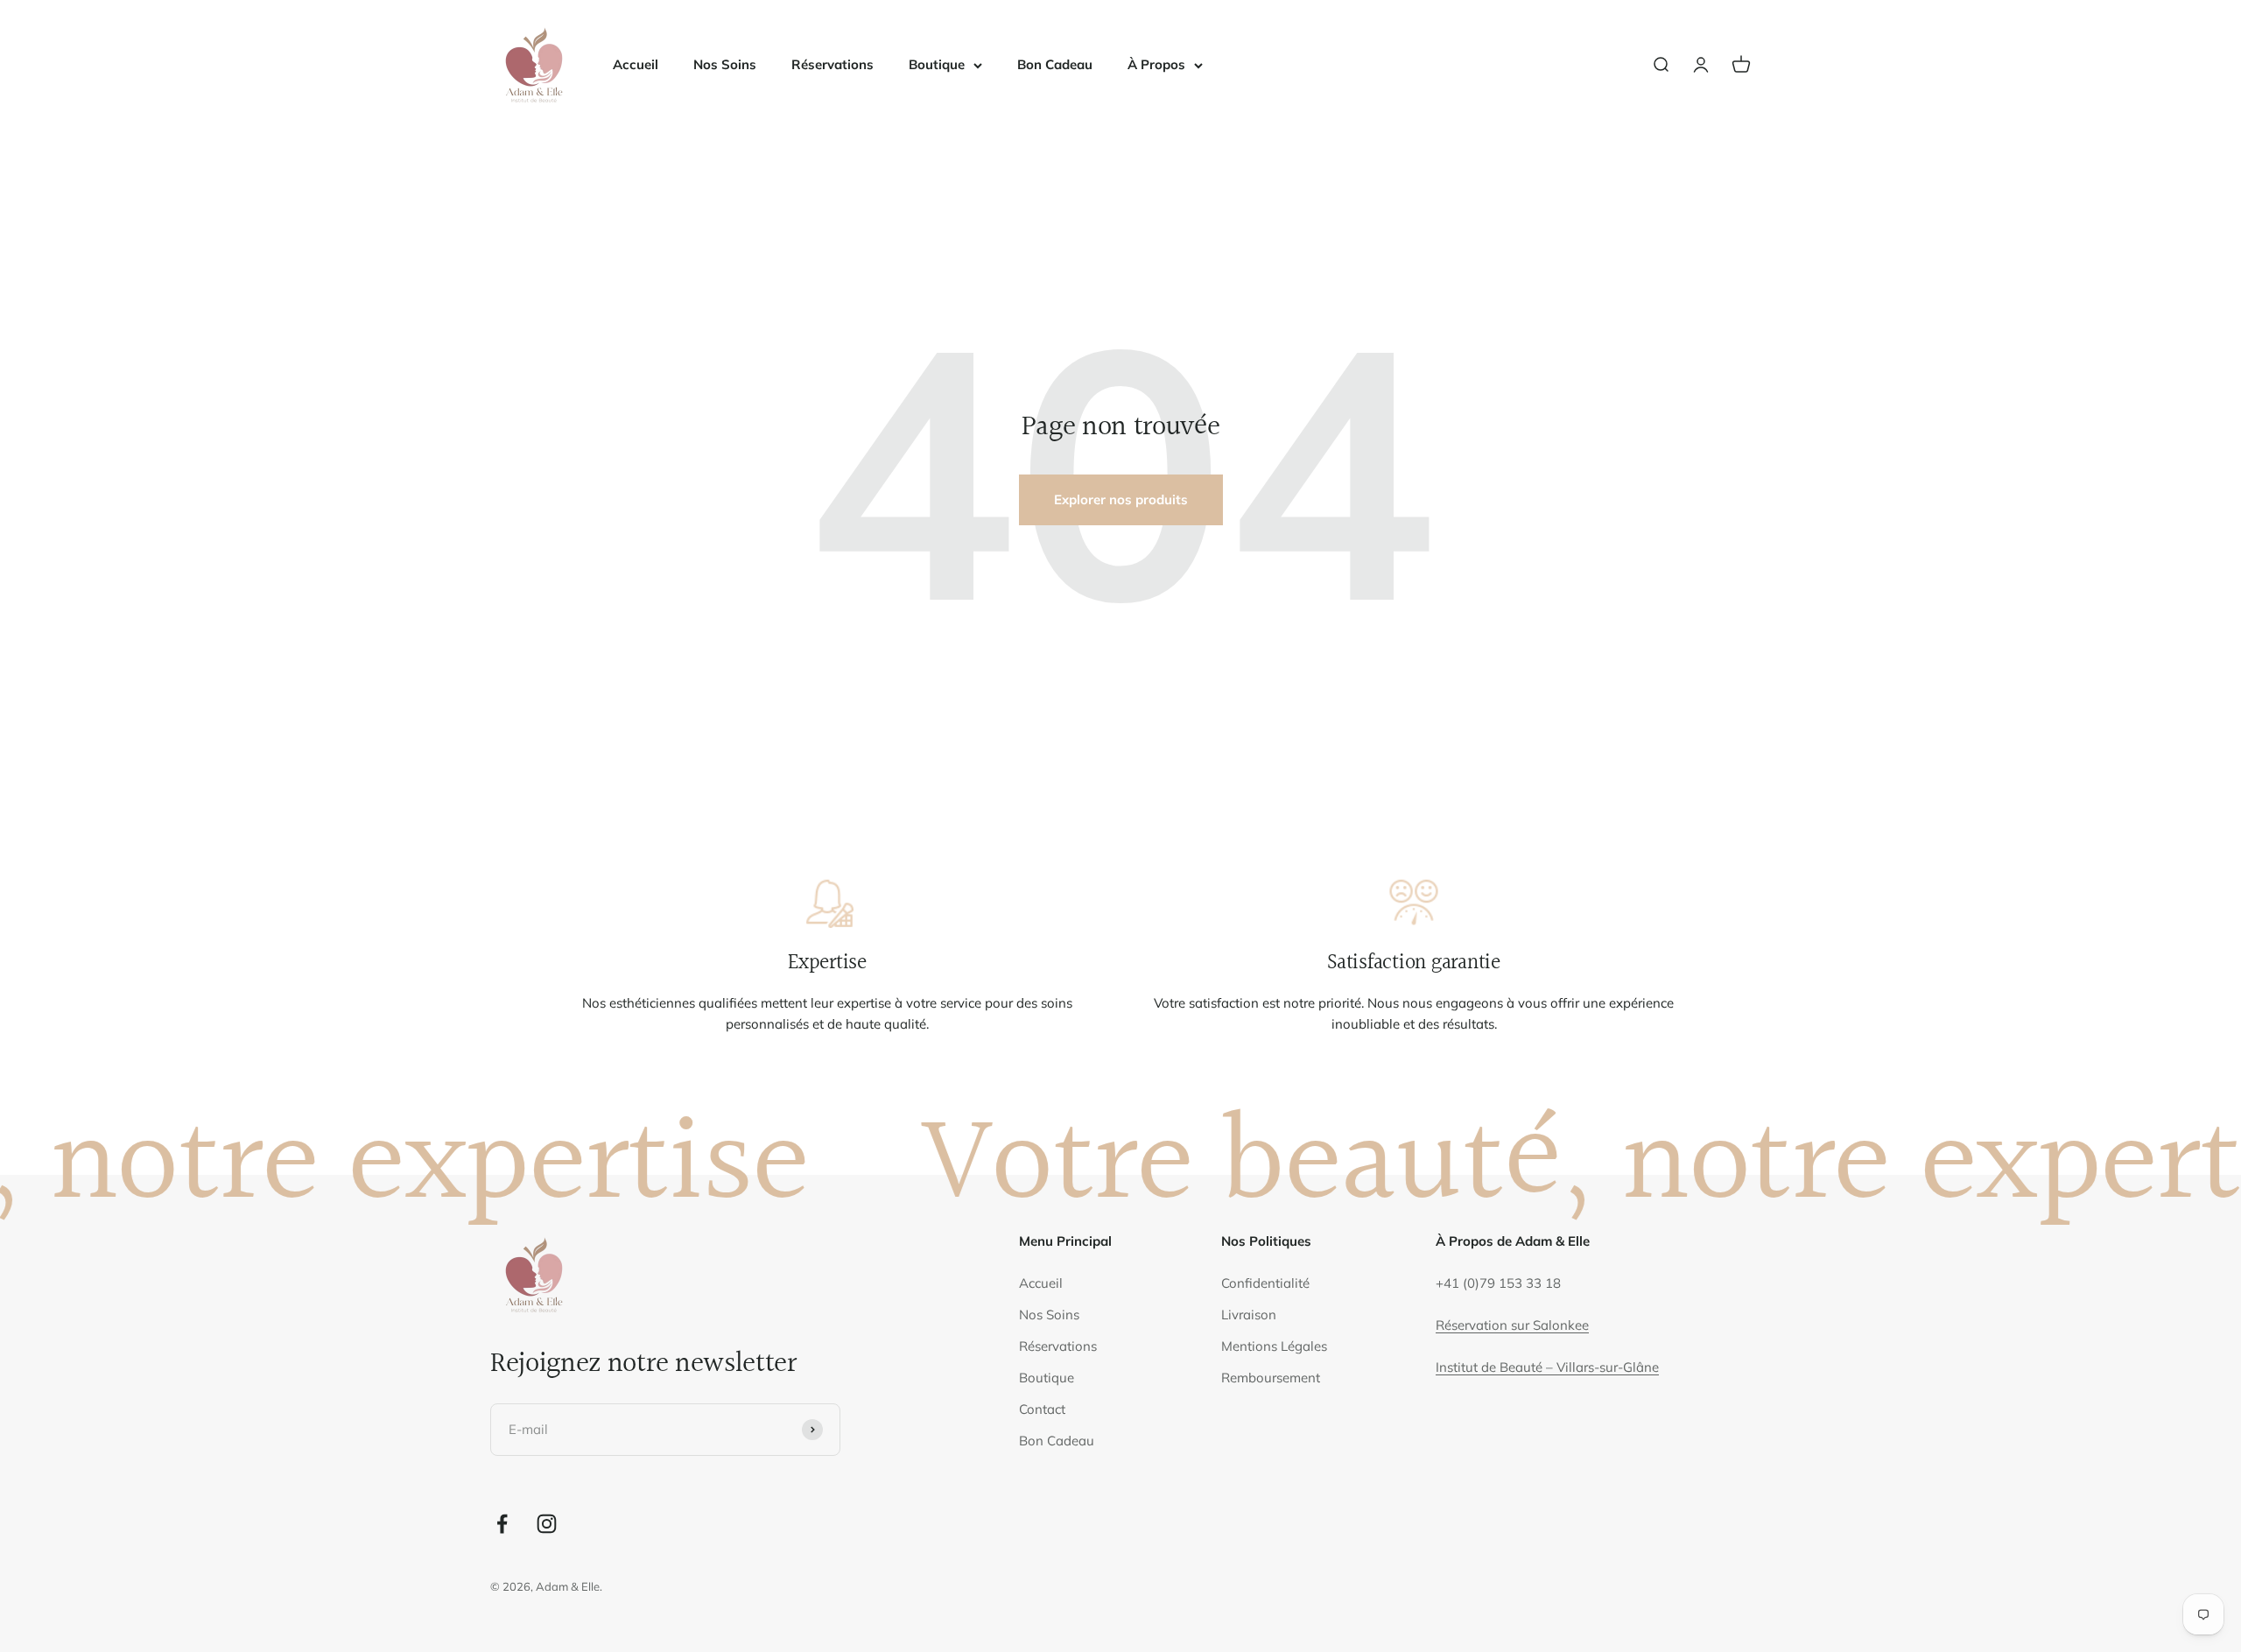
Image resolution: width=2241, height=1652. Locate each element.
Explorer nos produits (1121, 499)
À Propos (1156, 64)
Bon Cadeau (1055, 64)
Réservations (832, 64)
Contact (1042, 1409)
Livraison (1249, 1315)
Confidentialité (1265, 1283)
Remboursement (1271, 1378)
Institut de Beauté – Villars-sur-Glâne (1547, 1367)
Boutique (937, 64)
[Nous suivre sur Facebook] (502, 1524)
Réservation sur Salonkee (1512, 1325)
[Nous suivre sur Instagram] (547, 1524)
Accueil (636, 64)
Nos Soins (725, 64)
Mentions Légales (1274, 1346)
